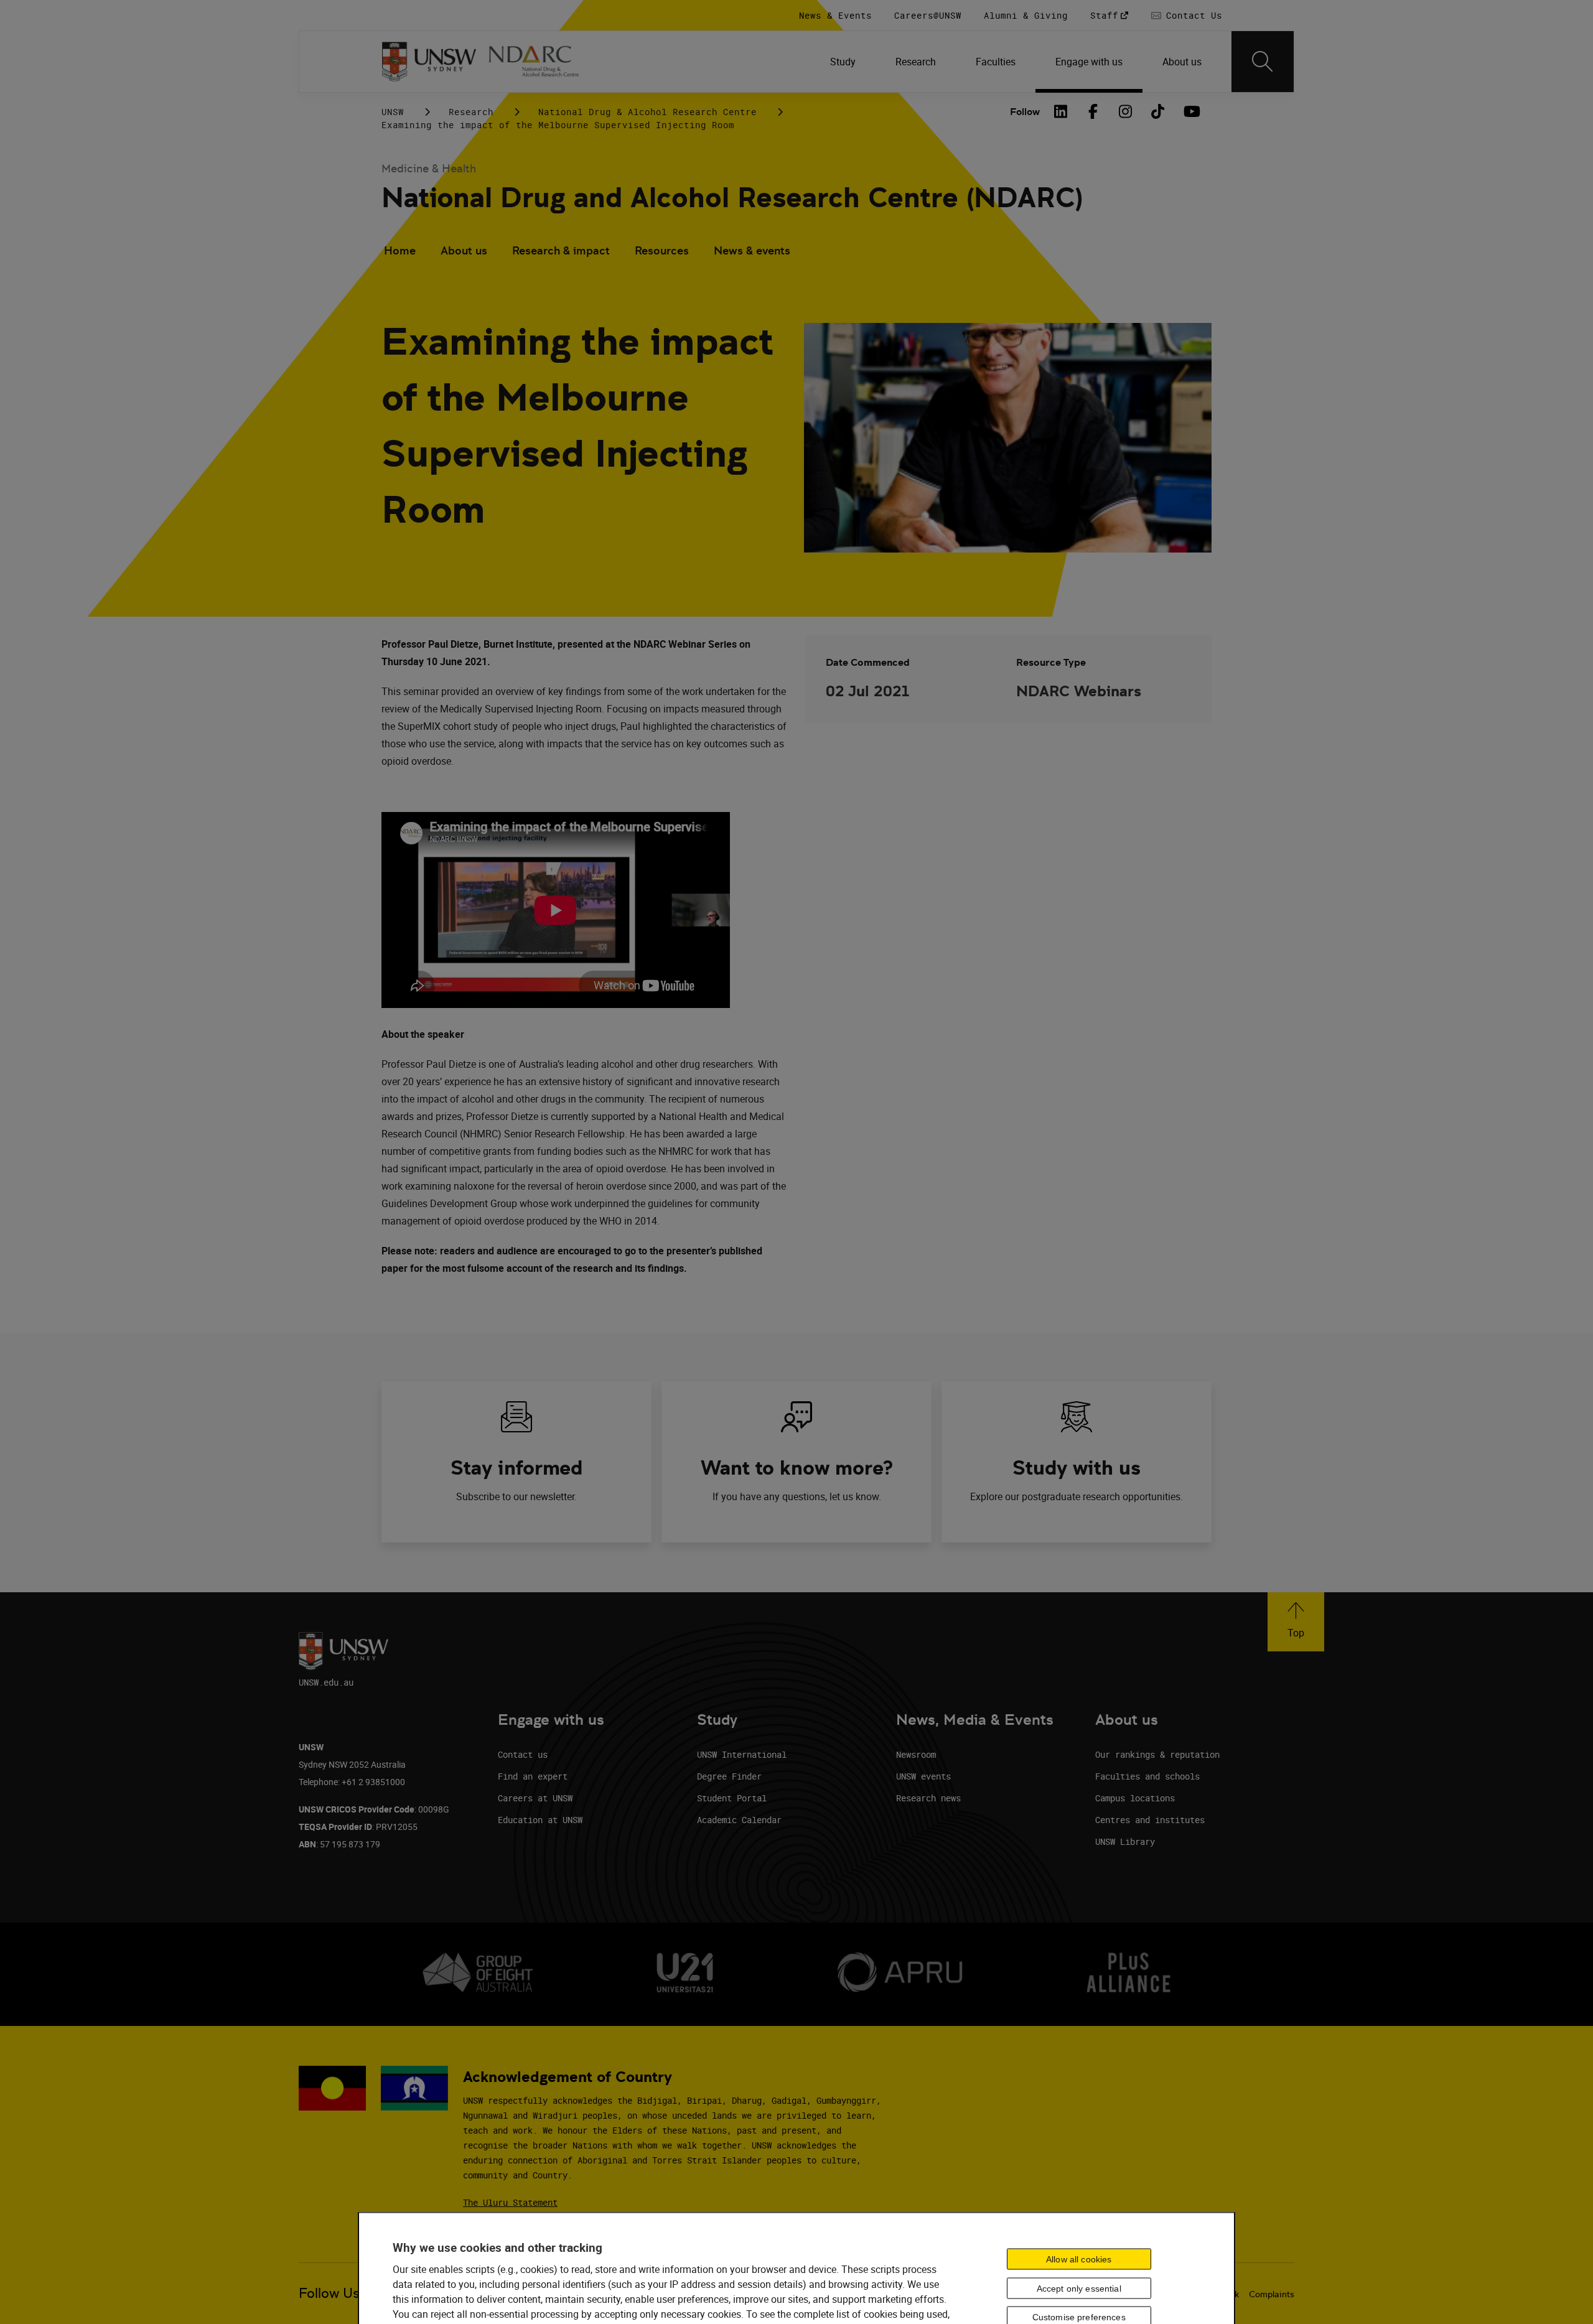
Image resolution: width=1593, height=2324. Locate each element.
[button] (1296, 1622)
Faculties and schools (1147, 1776)
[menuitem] (843, 62)
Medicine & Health (429, 168)
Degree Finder (729, 1776)
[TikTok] (1158, 111)
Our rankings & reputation (1157, 1754)
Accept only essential (1079, 2288)
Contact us (523, 1754)
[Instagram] (1126, 111)
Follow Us (329, 2293)
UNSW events (923, 1776)
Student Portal (732, 1798)
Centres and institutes (1150, 1820)
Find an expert (533, 1776)
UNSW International (742, 1754)
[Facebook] (1093, 111)
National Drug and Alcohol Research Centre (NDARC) (732, 198)
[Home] (429, 62)
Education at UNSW (540, 1820)
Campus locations (1135, 1798)
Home (400, 250)
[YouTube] (1190, 111)
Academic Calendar (739, 1820)
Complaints (1272, 2294)
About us (464, 250)
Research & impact (561, 250)
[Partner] (541, 62)
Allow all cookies (1079, 2259)
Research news (928, 1798)
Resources (662, 250)
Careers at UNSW (535, 1798)
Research (471, 112)
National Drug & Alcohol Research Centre (647, 112)
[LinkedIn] (1061, 111)
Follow (1025, 112)
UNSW (393, 112)
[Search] (1263, 62)
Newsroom (916, 1754)
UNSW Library (1125, 1841)
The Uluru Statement (510, 2202)
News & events (752, 250)
